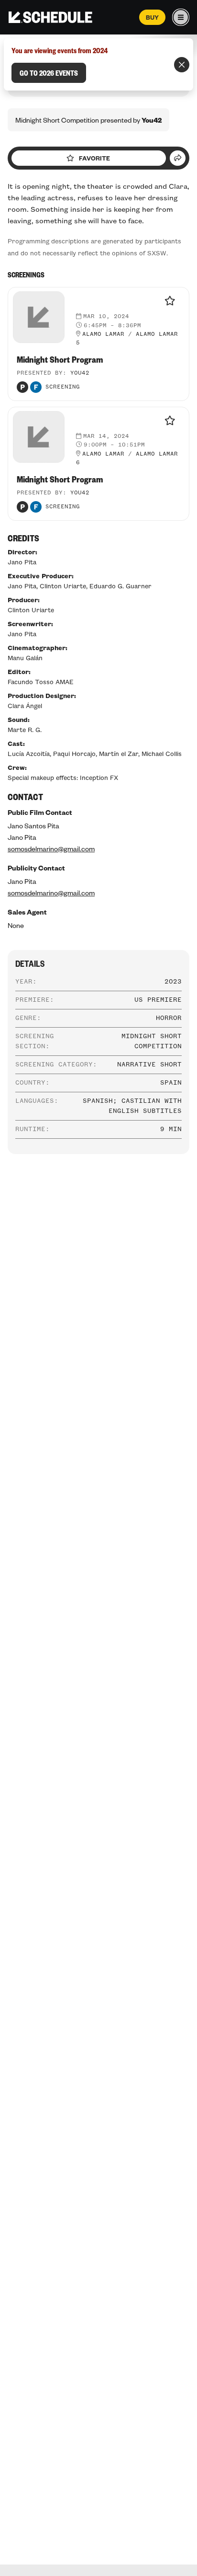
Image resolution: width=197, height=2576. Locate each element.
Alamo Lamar (103, 334)
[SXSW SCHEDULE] (50, 17)
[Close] (182, 65)
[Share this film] (178, 158)
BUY (152, 17)
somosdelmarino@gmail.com (51, 848)
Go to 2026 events (49, 73)
